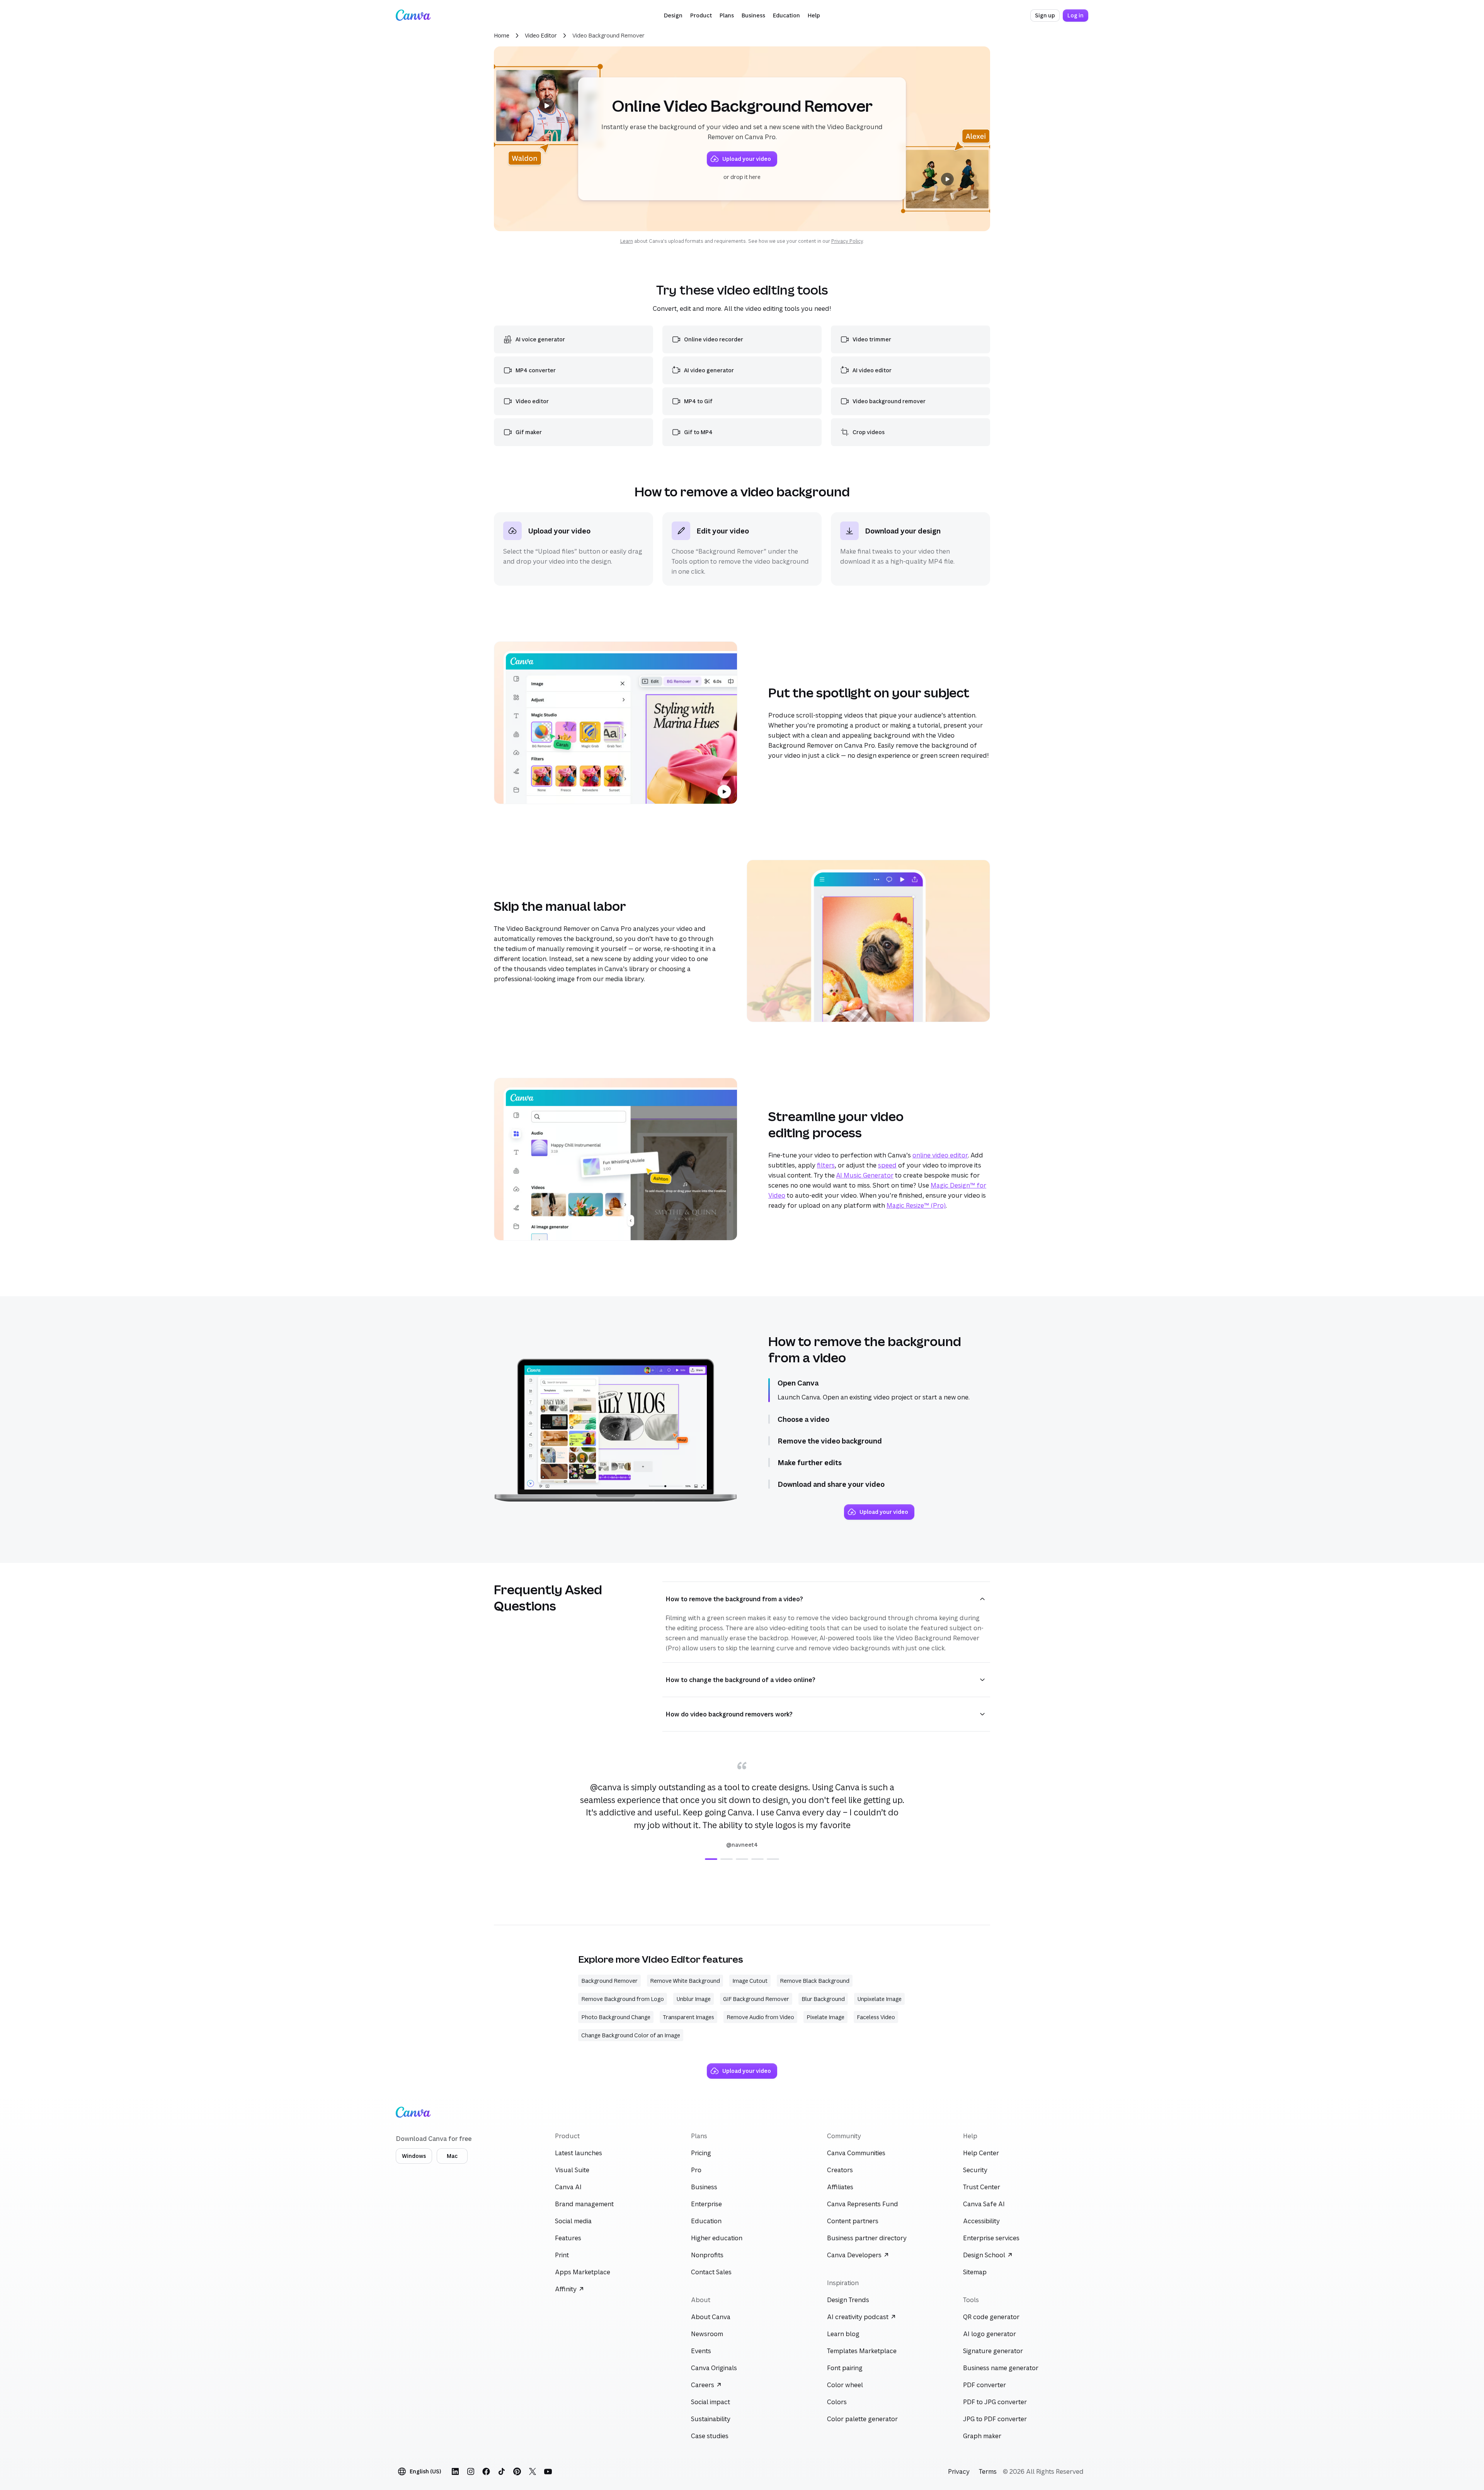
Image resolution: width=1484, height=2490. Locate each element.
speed (887, 1165)
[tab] (711, 1859)
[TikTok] (502, 2471)
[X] (533, 2471)
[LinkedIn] (455, 2471)
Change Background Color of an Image (631, 2035)
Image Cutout (750, 1981)
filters (826, 1165)
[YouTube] (548, 2471)
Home (502, 35)
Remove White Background (685, 1981)
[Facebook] (486, 2471)
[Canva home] (413, 15)
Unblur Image (693, 1999)
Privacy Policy (847, 241)
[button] (673, 15)
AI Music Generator (865, 1175)
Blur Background (823, 1999)
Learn (627, 241)
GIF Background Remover (756, 1999)
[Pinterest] (517, 2471)
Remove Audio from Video (760, 2017)
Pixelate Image (825, 2017)
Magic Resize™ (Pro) (916, 1205)
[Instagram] (471, 2471)
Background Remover (609, 1981)
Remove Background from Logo (623, 1999)
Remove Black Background (815, 1981)
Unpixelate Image (879, 1999)
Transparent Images (688, 2017)
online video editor (940, 1155)
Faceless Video (876, 2017)
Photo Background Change (616, 2017)
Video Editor (541, 35)
